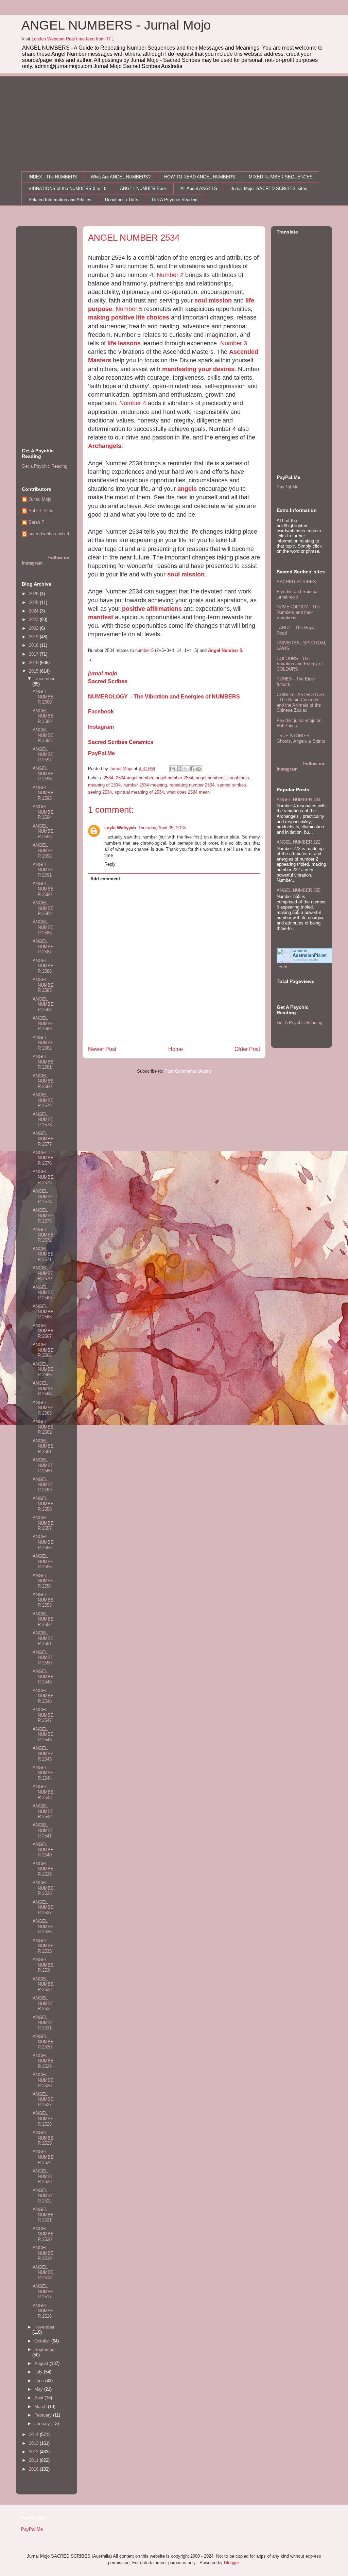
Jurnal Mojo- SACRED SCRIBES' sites (269, 188)
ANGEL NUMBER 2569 (43, 1293)
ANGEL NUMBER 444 (299, 800)
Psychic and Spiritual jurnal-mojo (298, 594)
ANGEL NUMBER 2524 (43, 2157)
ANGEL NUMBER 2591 (43, 870)
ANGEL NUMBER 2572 (43, 1235)
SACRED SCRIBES (296, 582)
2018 (34, 645)
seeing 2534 (100, 792)
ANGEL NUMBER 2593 (43, 831)
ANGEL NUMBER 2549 (43, 1677)
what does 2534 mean (188, 792)
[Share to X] (186, 769)
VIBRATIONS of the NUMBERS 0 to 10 (67, 188)
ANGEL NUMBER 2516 (43, 2311)
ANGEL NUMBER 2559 (43, 1485)
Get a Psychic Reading (45, 466)
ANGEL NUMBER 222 (299, 842)
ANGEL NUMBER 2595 (43, 793)
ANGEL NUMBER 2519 (43, 2253)
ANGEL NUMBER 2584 (43, 1004)
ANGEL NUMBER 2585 (43, 985)
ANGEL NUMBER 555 (299, 890)
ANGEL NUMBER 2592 (43, 850)
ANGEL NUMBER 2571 (43, 1254)
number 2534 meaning (145, 785)
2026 (34, 594)
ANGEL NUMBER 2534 (43, 1965)
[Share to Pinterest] (198, 769)
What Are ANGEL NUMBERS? (121, 177)
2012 (34, 2452)
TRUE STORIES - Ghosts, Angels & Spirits (301, 738)
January (43, 2424)
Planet (310, 955)
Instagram (101, 727)
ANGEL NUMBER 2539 (43, 1869)
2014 (34, 2434)
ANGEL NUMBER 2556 (43, 1542)
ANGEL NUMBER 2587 (43, 947)
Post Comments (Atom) (188, 1071)
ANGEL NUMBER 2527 (43, 2099)
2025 (34, 602)
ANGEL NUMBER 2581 (43, 1062)
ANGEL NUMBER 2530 (43, 2042)
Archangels (105, 446)
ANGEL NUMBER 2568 (43, 1312)
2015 (34, 671)
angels (187, 489)
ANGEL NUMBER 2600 (43, 697)
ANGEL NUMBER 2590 (43, 889)
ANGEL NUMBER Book (143, 188)
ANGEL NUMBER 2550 (43, 1658)
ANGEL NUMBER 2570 (43, 1273)
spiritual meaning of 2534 (139, 792)
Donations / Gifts (122, 200)
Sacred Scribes (108, 681)
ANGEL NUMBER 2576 (43, 1158)
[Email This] (173, 769)
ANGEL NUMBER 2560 (43, 1465)
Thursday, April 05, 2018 (162, 828)
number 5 (144, 650)
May (39, 2389)
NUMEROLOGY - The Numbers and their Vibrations (298, 612)
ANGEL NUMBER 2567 (43, 1331)
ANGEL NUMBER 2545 (43, 1753)
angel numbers (210, 778)
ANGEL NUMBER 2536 (43, 1926)
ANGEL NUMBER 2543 (43, 1792)
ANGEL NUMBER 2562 (43, 1427)
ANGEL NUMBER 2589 (43, 908)
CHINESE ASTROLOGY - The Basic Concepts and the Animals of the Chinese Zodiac (301, 703)
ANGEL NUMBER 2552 (43, 1619)
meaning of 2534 (104, 785)
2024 (34, 611)
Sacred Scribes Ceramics (121, 742)
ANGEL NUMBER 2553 (43, 1600)
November (44, 2327)
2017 (34, 654)
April (39, 2398)
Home (176, 1049)
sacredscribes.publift (49, 534)
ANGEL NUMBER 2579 (43, 1100)
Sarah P (37, 522)
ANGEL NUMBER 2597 (43, 755)
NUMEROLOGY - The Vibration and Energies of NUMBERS (164, 697)
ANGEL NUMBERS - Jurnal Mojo (116, 25)
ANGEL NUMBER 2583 (43, 1023)
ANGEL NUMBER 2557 (43, 1523)
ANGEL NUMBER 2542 (43, 1811)
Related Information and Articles (60, 200)
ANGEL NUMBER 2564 (43, 1388)
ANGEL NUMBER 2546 (43, 1734)
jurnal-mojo (103, 673)
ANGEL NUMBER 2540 (43, 1850)
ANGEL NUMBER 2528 (43, 2080)
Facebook (101, 712)
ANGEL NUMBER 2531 (43, 2023)
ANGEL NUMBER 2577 (43, 1139)
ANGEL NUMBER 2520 (43, 2234)
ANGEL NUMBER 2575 (43, 1177)
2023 (34, 619)
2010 (34, 2469)
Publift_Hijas (41, 511)
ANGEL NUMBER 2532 (43, 2003)
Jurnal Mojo (40, 499)
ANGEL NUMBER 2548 (43, 1696)
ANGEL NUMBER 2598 (43, 735)
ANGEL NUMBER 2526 (43, 2119)
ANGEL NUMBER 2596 (43, 774)
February (44, 2415)
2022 (34, 628)
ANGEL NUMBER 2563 (43, 1408)
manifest (101, 617)
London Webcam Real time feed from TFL (73, 39)
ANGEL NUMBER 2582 (43, 1043)
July (39, 2372)
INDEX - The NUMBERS (53, 177)
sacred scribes (232, 785)
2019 (34, 637)
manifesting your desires (198, 369)
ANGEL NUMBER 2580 (43, 1081)
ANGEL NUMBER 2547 (43, 1715)
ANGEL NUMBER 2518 (43, 2272)
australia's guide (305, 960)
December (44, 679)
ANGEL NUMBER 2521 (43, 2215)
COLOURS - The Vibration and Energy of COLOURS (300, 664)
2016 (34, 663)
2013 (34, 2443)
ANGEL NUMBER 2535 (43, 1946)
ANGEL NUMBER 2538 (43, 1888)
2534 (108, 778)
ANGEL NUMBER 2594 (43, 812)
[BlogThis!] (179, 769)
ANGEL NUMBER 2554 (43, 1581)
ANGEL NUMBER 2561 (43, 1446)
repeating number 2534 (192, 785)
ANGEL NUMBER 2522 (43, 2196)
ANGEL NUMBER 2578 (43, 1120)
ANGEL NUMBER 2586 (43, 966)
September (45, 2349)
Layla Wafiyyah (120, 828)
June (40, 2381)
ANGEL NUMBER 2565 (43, 1369)
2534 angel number (134, 778)
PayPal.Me (101, 753)
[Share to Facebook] (192, 769)
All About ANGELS (199, 188)
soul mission (213, 300)
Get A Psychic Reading (175, 200)
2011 (34, 2460)
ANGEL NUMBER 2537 (43, 1907)
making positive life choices (129, 317)
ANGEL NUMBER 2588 (43, 927)
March (41, 2407)
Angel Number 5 (225, 650)
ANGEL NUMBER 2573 (43, 1215)
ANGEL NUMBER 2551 (43, 1638)
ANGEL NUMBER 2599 (43, 716)
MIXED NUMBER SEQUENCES (281, 177)
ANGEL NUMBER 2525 (43, 2138)
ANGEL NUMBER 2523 (43, 2176)
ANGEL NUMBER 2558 (43, 1504)
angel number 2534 (174, 778)
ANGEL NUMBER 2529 (43, 2061)
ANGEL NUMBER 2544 (43, 1773)
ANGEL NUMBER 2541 (43, 1830)
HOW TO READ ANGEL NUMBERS (200, 177)
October (43, 2341)
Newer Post (102, 1049)
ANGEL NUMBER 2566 (43, 1350)
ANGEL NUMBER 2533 (43, 1984)
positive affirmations (152, 609)
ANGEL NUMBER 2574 (43, 1196)
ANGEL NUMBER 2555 (43, 1561)
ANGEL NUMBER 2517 (43, 2292)
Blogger (231, 2563)
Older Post (247, 1049)
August (42, 2363)
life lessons (124, 343)
